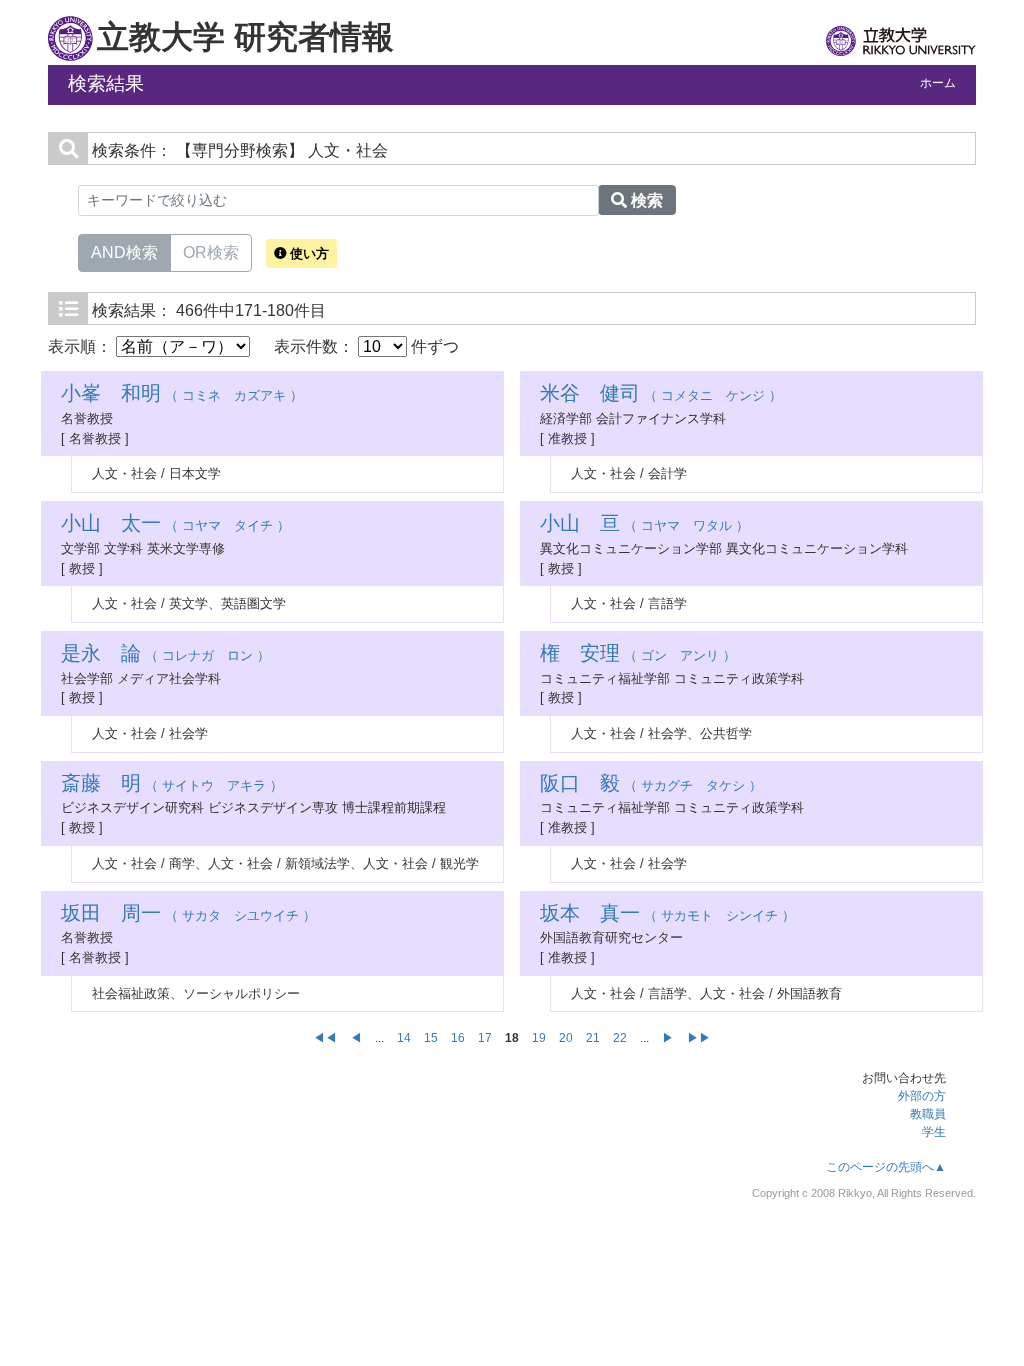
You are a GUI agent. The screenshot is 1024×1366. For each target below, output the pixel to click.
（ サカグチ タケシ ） (651, 785)
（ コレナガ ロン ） (165, 655)
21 (593, 1038)
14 (404, 1038)
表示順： (82, 346)
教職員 (928, 1114)
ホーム (938, 83)
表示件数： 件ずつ (366, 346)
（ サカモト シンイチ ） (667, 915)
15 (431, 1038)
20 (566, 1038)
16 (458, 1038)
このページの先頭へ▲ (886, 1167)
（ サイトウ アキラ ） (172, 785)
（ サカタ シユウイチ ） (188, 915)
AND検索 (124, 252)
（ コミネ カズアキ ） (182, 395)
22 (620, 1038)
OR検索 (211, 252)
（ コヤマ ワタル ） (644, 525)
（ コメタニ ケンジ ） (661, 395)
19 (539, 1038)
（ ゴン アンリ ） (638, 655)
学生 (934, 1132)
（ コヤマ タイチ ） (175, 525)
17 (485, 1038)
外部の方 (922, 1096)
